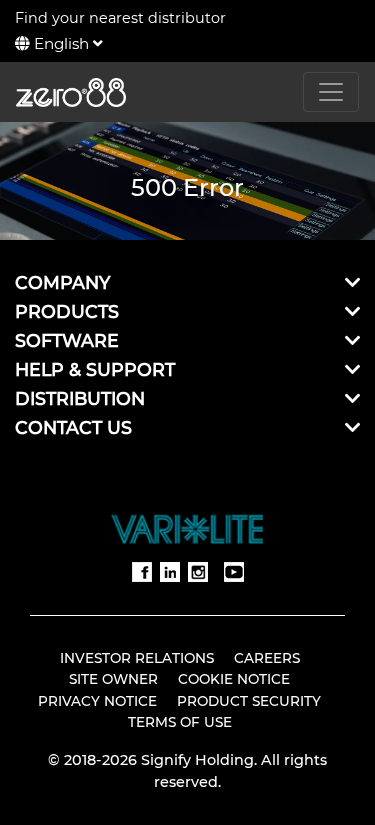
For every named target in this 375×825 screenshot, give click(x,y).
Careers (267, 658)
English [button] (61, 43)
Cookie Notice (234, 679)
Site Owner (113, 679)
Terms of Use (180, 722)
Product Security (249, 701)
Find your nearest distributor (120, 18)
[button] (352, 282)
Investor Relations (137, 658)
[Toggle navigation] (331, 92)
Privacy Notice (97, 701)
